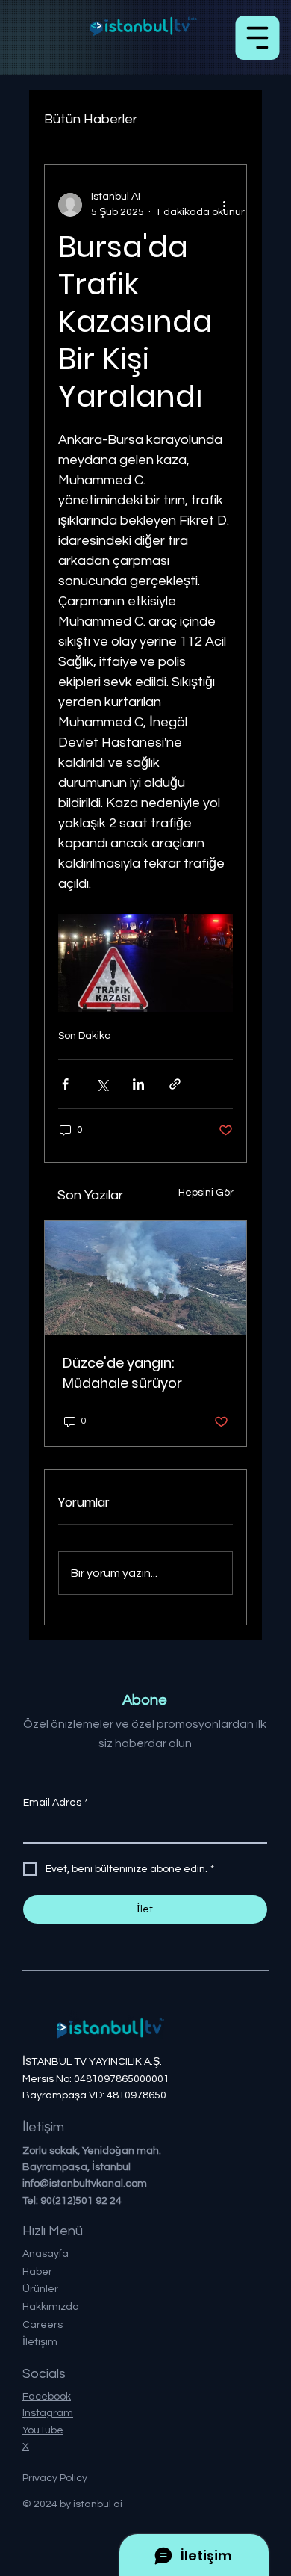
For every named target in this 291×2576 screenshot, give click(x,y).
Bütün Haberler (91, 119)
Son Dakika (85, 1036)
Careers (43, 2325)
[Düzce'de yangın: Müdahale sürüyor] (145, 1278)
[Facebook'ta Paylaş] (65, 1084)
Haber (37, 2272)
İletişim (40, 2342)
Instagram (48, 2413)
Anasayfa (46, 2254)
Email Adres (56, 1803)
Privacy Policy (55, 2478)
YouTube (43, 2430)
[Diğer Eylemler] (224, 205)
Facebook (47, 2397)
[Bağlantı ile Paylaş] (175, 1084)
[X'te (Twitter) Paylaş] (102, 1084)
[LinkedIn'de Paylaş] (138, 1084)
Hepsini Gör (206, 1193)
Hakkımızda (51, 2307)
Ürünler (40, 2289)
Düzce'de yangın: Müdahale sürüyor (122, 1373)
